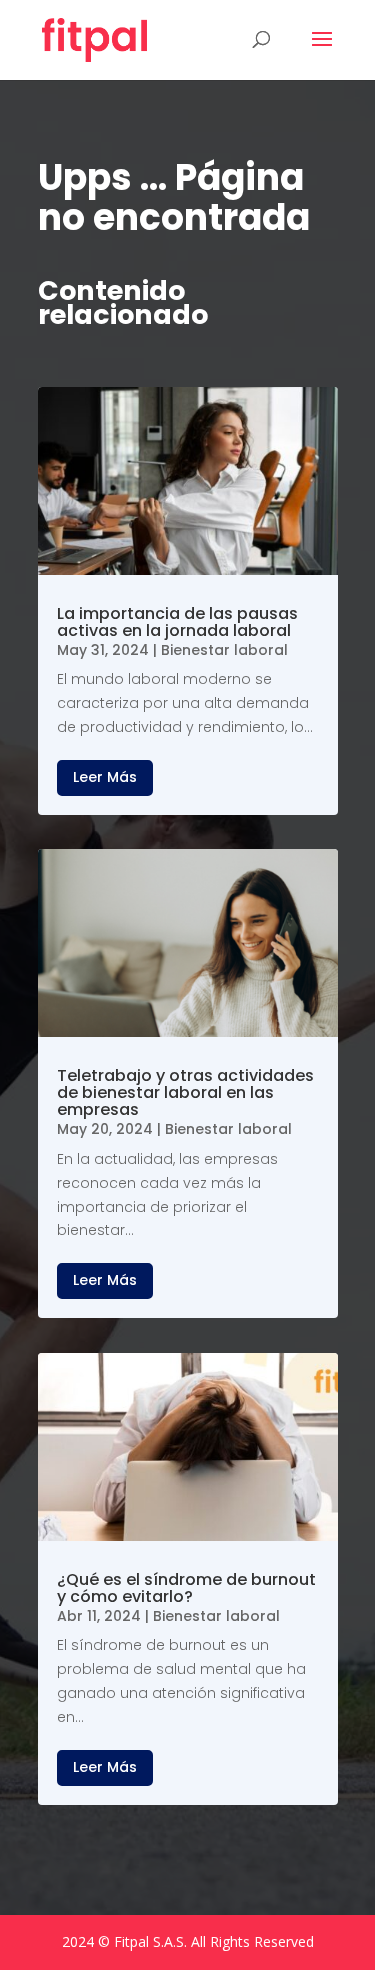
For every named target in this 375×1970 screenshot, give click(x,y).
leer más (105, 777)
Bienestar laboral (224, 650)
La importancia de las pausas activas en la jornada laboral (177, 622)
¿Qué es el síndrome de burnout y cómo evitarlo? (186, 1588)
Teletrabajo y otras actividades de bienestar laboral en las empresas (185, 1092)
